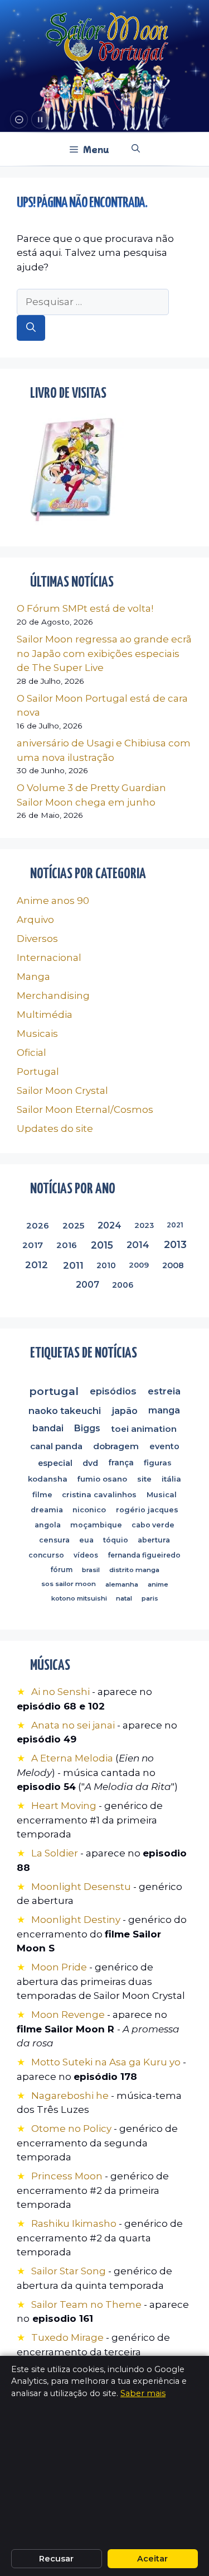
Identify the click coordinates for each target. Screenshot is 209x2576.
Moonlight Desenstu (81, 1887)
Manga (33, 977)
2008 (173, 1265)
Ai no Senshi (60, 1692)
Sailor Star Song (69, 2271)
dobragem (116, 1446)
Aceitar (152, 2559)
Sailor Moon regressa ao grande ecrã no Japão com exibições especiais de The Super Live (104, 653)
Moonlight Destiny (76, 1920)
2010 (107, 1265)
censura (54, 1540)
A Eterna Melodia (73, 1758)
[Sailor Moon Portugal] (107, 38)
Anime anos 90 (53, 901)
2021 (175, 1225)
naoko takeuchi (65, 1411)
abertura (154, 1541)
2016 (66, 1245)
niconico (90, 1510)
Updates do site (55, 1129)
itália (171, 1479)
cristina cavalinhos (100, 1495)
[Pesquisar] (31, 328)
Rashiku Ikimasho (74, 2223)
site (144, 1479)
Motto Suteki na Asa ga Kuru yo (106, 2062)
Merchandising (53, 996)
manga (165, 1410)
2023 (145, 1225)
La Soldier (55, 1853)
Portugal (38, 1072)
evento (164, 1446)
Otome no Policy (71, 2129)
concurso (46, 1555)
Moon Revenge (69, 2015)
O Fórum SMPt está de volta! (85, 608)
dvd (90, 1463)
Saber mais (143, 2393)
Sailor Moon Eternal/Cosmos (85, 1110)
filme (42, 1494)
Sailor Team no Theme (86, 2304)
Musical (162, 1495)
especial (55, 1463)
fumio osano (103, 1479)
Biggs (87, 1428)
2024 (110, 1225)
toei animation (144, 1428)
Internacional (49, 958)
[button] (136, 149)
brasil (91, 1570)
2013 (175, 1245)
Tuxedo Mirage (67, 2337)
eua (86, 1540)
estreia (164, 1391)
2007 (88, 1284)
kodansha (48, 1479)
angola (48, 1525)
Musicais (37, 1034)
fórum (61, 1570)
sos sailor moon (69, 1584)
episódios (113, 1391)
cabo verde (153, 1525)
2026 (38, 1225)
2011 (73, 1265)
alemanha (122, 1584)
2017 (32, 1245)
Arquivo (35, 920)
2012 (37, 1265)
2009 (139, 1265)
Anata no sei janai (73, 1725)
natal (124, 1598)
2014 (138, 1245)
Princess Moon (67, 2176)
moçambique (96, 1525)
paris (150, 1598)
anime (157, 1584)
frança (121, 1463)
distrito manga (134, 1570)
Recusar (56, 2559)
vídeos (86, 1555)
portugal (54, 1391)
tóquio (116, 1540)
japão (125, 1411)
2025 (73, 1225)
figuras (158, 1463)
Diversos (37, 939)
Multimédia (45, 1015)
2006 (123, 1284)
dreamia (47, 1510)
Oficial (31, 1053)
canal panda (56, 1446)
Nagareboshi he (70, 2096)
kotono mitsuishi (79, 1598)
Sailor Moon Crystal (62, 1091)
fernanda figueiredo (144, 1555)
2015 (101, 1245)
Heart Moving (64, 1806)
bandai (48, 1428)
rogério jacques (147, 1510)
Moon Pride (59, 1967)
